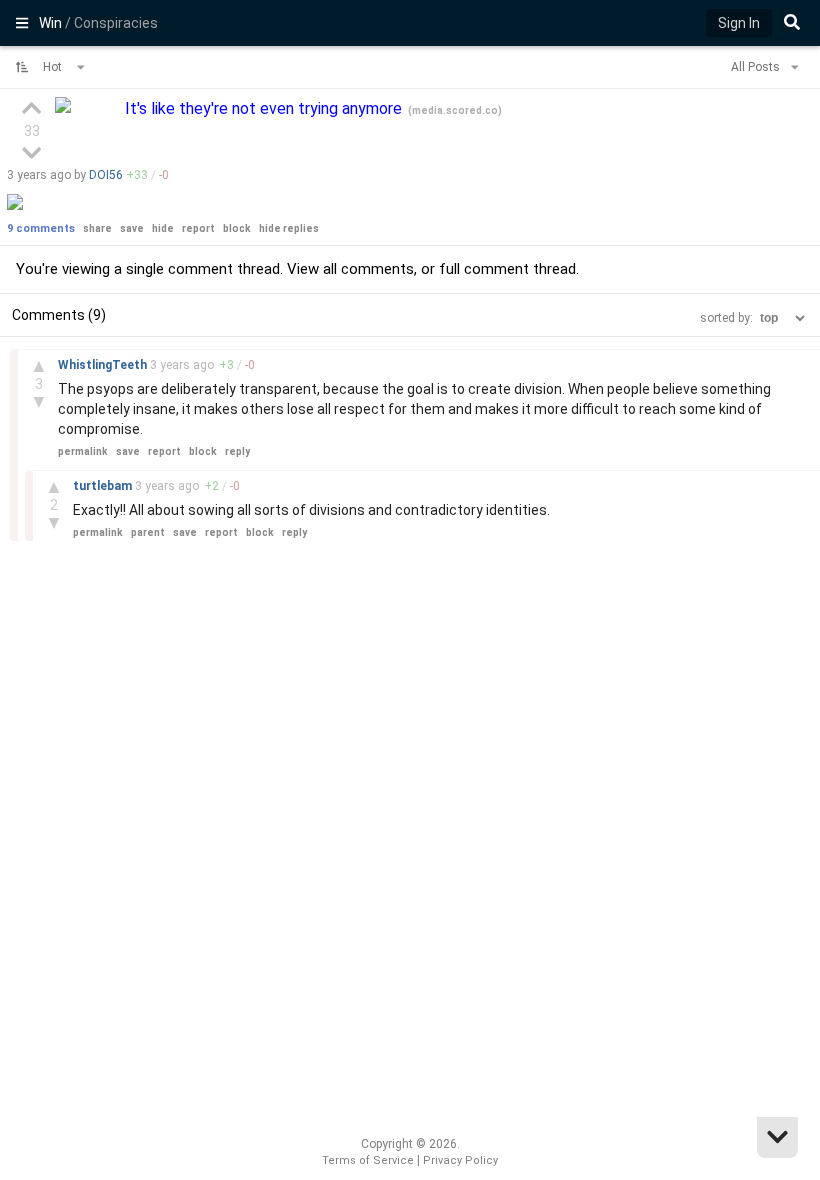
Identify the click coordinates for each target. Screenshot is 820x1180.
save (132, 228)
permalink (83, 451)
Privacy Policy (460, 1160)
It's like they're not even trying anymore (265, 108)
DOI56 (106, 175)
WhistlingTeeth (104, 365)
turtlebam (104, 486)
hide (163, 228)
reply (237, 451)
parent (148, 532)
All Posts (757, 67)
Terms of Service (368, 1160)
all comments (368, 269)
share (97, 228)
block (237, 228)
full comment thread (507, 269)
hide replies (289, 228)
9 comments (41, 228)
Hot (54, 67)
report (198, 228)
